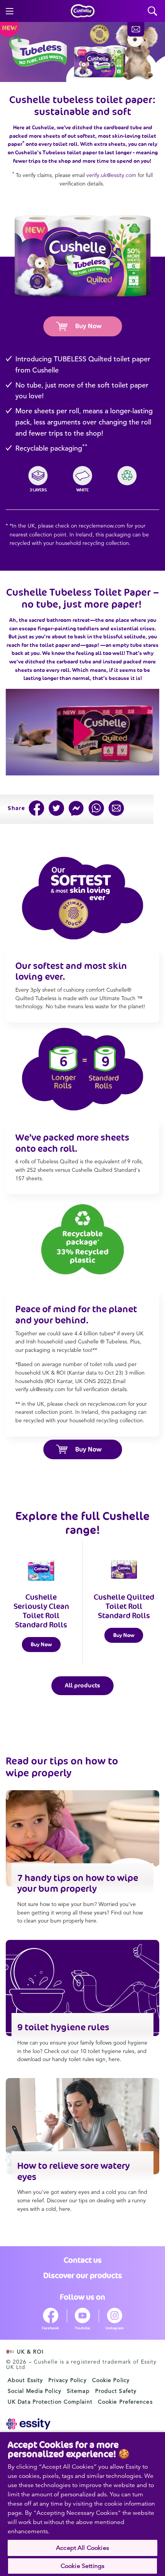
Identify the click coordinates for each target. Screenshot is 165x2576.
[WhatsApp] (96, 808)
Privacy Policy (67, 2380)
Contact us (83, 2260)
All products (82, 1685)
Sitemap (78, 2391)
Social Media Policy (35, 2391)
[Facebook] (36, 808)
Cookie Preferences (125, 2402)
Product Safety (116, 2391)
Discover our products (83, 2275)
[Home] (83, 11)
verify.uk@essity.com (111, 175)
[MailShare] (116, 808)
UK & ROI (30, 2352)
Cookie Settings (82, 2566)
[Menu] (10, 11)
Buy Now (88, 326)
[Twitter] (56, 808)
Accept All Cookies (82, 2548)
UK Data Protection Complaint (50, 2402)
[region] (82, 2504)
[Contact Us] (136, 29)
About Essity (25, 2380)
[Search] (153, 11)
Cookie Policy (111, 2380)
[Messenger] (76, 808)
